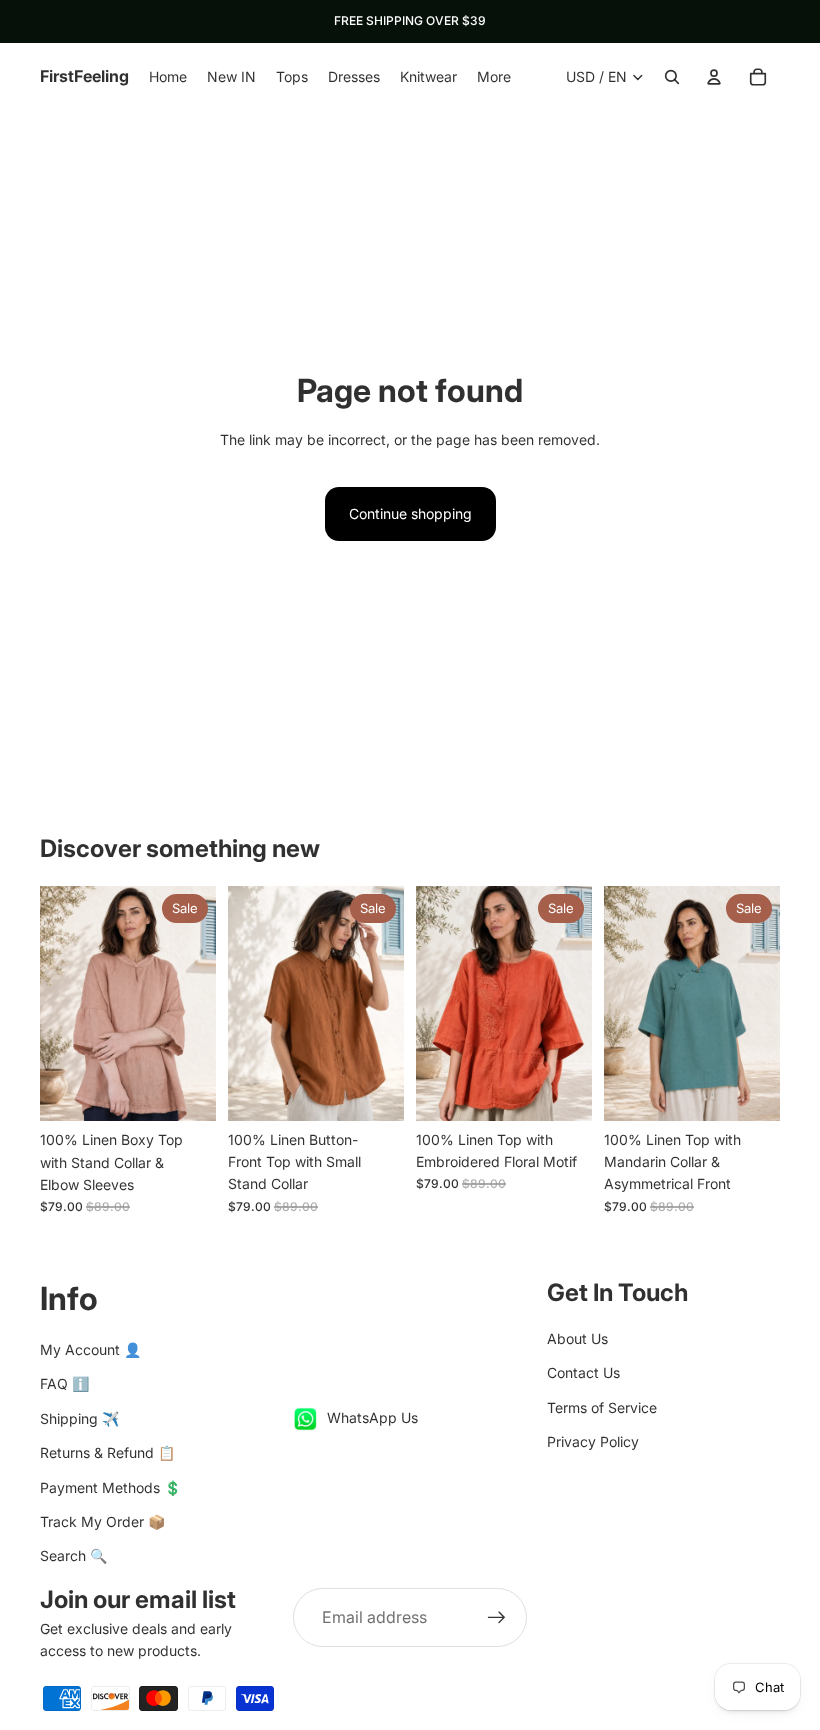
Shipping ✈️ (79, 1418)
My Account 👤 (90, 1349)
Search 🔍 (73, 1555)
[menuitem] (494, 77)
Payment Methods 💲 (110, 1487)
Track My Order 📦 (102, 1521)
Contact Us (583, 1372)
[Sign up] (497, 1618)
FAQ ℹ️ (64, 1383)
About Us (577, 1338)
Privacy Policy (593, 1441)
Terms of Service (602, 1407)
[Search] (672, 77)
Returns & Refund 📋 (107, 1452)
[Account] (714, 77)
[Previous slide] (62, 1004)
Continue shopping (410, 513)
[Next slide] (194, 1004)
